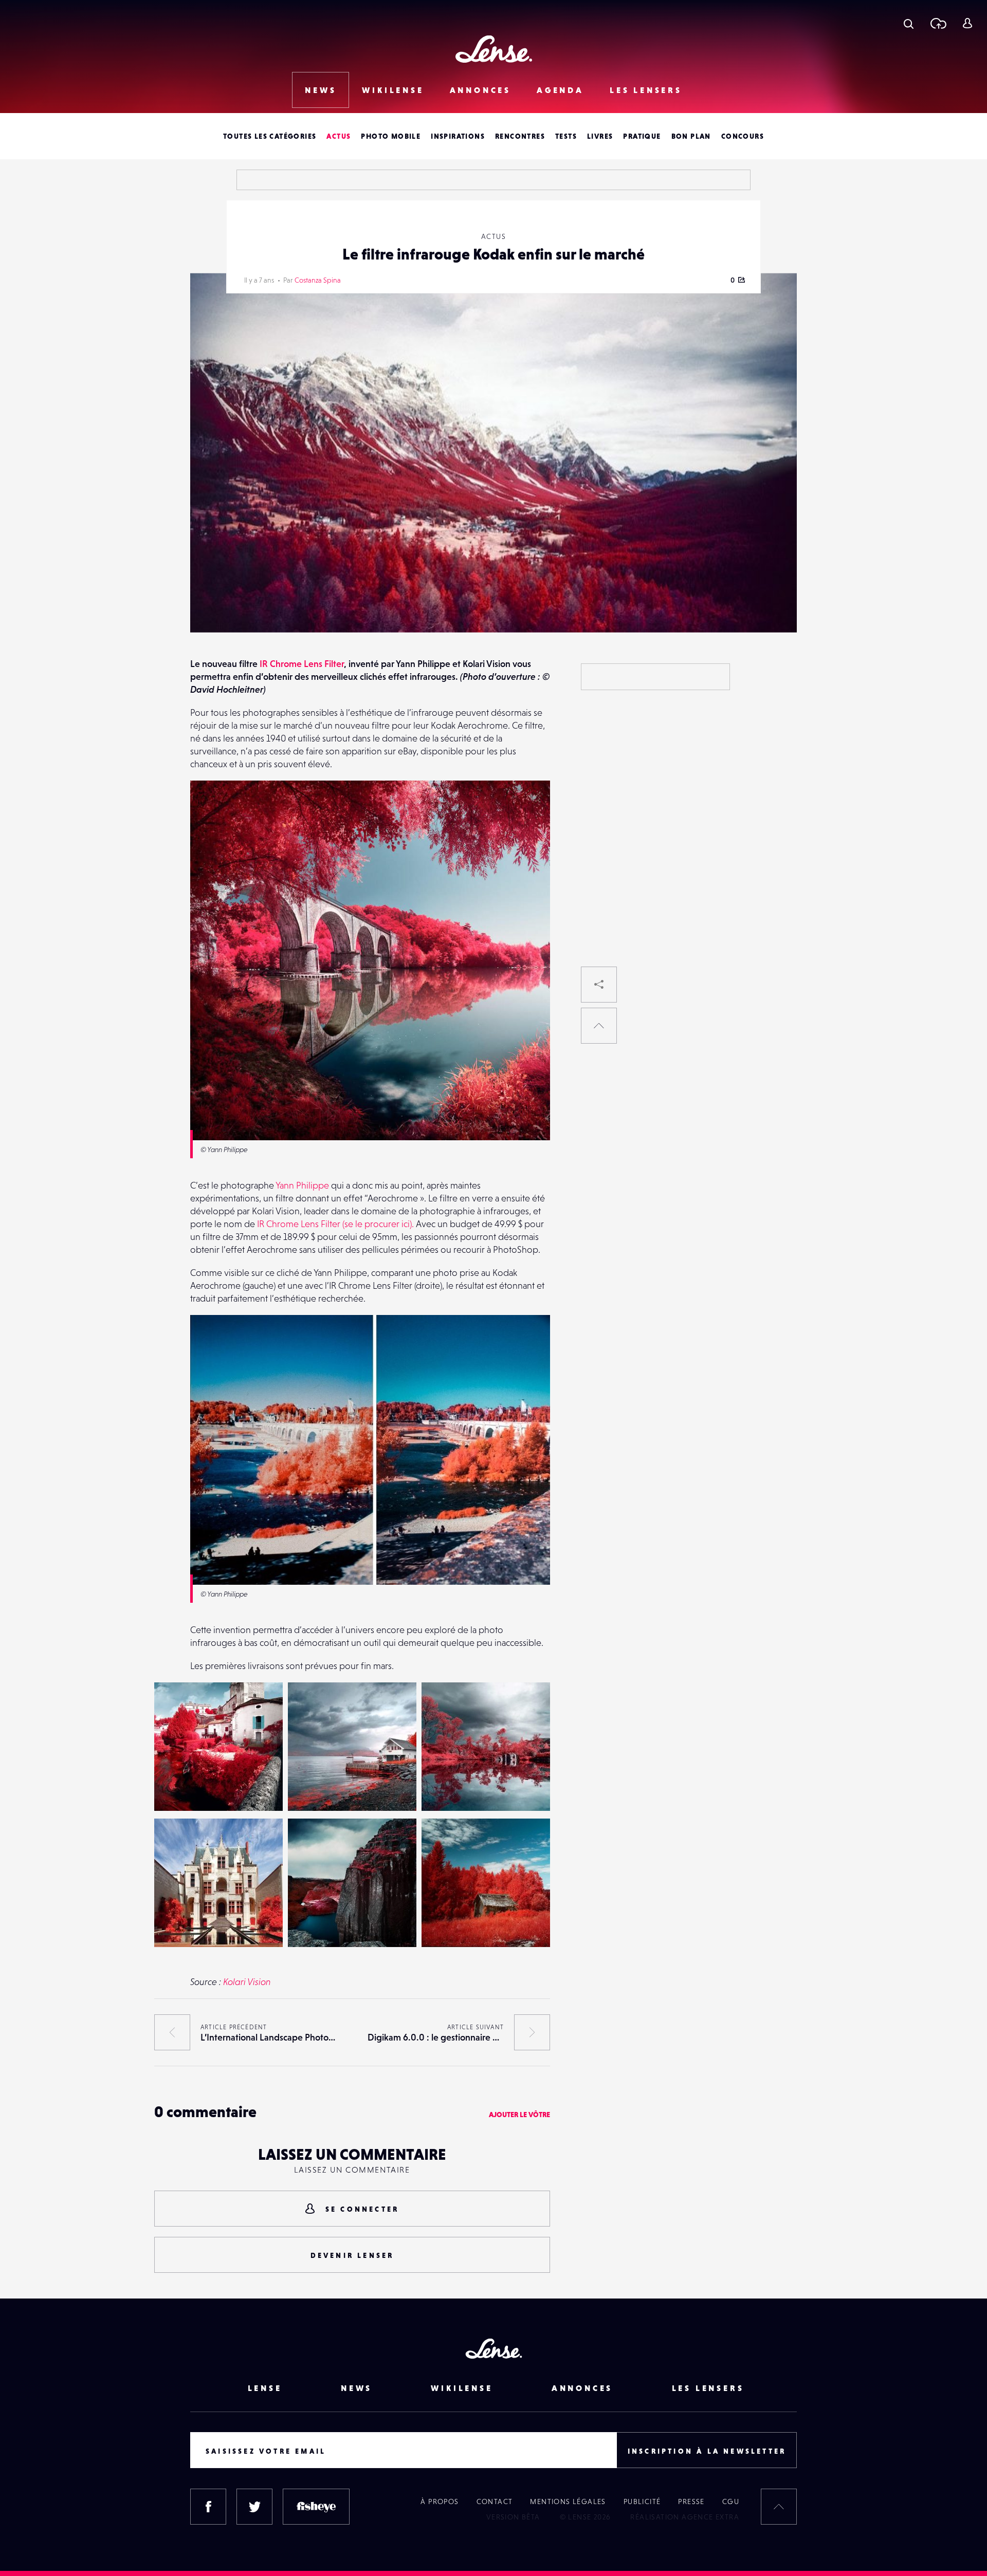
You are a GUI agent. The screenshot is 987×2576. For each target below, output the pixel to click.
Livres (600, 136)
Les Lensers (646, 90)
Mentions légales (568, 2501)
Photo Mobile (391, 136)
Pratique (642, 136)
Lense (265, 2388)
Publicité (642, 2501)
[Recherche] (909, 23)
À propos (440, 2501)
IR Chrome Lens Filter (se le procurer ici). (335, 1224)
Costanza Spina (318, 280)
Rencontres (520, 136)
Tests (566, 136)
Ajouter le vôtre (519, 2115)
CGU (731, 2501)
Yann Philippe (302, 1185)
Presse (691, 2501)
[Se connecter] (967, 23)
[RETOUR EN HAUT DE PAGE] (599, 1026)
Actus (339, 136)
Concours (743, 136)
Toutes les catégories (270, 136)
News (321, 90)
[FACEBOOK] (208, 2507)
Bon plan (691, 136)
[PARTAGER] (599, 985)
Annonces (480, 90)
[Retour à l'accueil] (494, 49)
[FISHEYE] (316, 2507)
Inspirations (458, 136)
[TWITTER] (254, 2507)
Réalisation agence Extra (685, 2517)
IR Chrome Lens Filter (302, 664)
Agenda (560, 90)
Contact (495, 2501)
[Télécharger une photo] (938, 23)
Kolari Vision (247, 1982)
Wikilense (393, 90)
